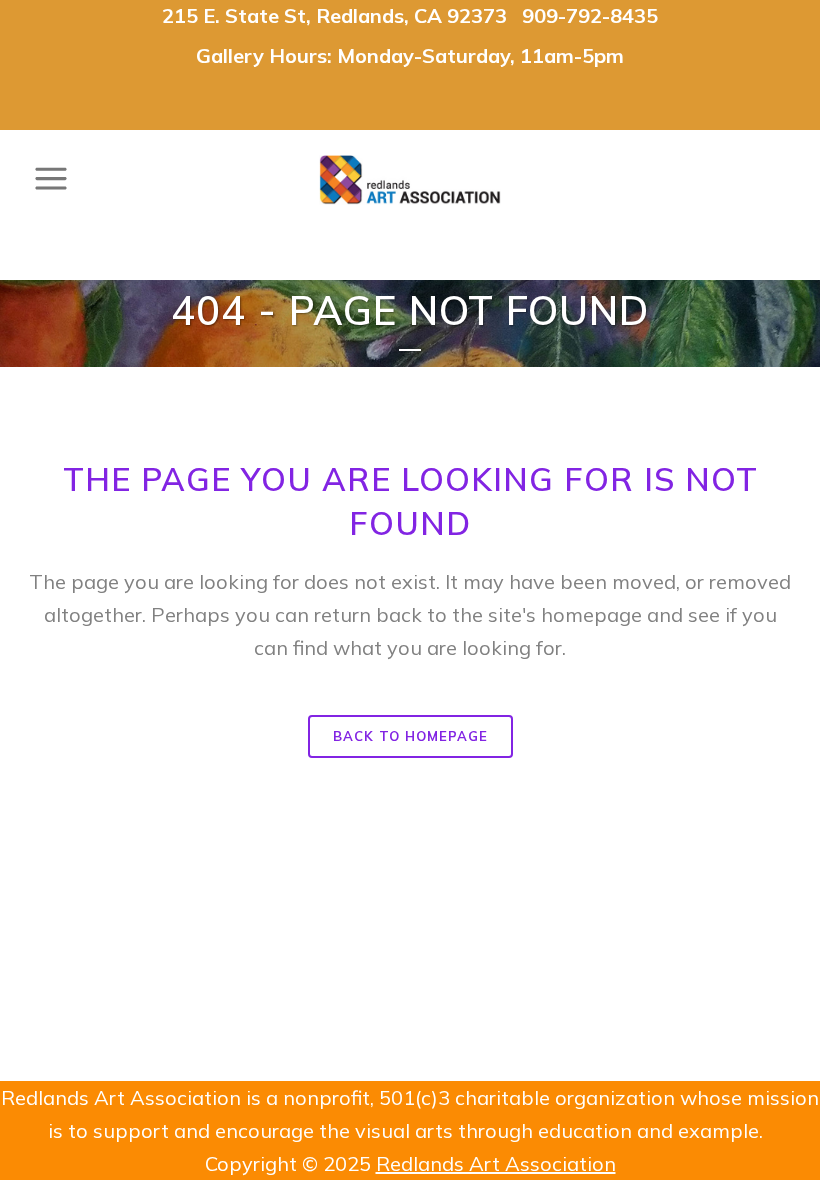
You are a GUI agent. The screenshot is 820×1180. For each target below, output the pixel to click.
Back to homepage (410, 736)
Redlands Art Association (496, 1163)
